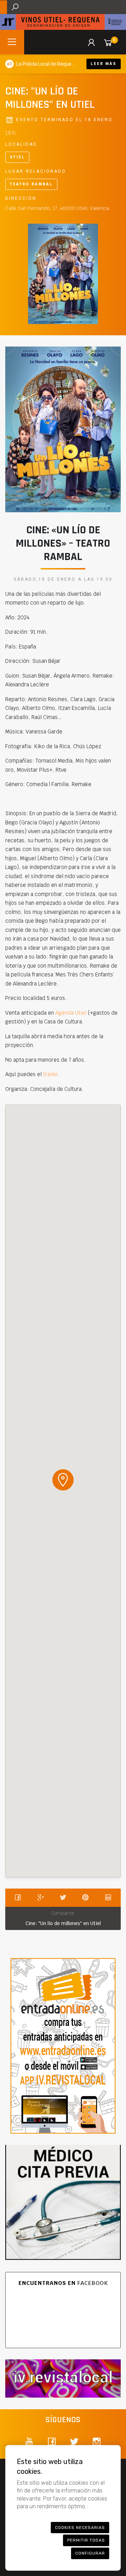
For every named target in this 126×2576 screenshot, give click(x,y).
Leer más (104, 64)
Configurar (90, 2553)
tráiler (51, 1074)
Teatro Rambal (31, 184)
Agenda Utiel (71, 1013)
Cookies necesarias (80, 2528)
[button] (63, 1480)
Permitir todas (86, 2540)
